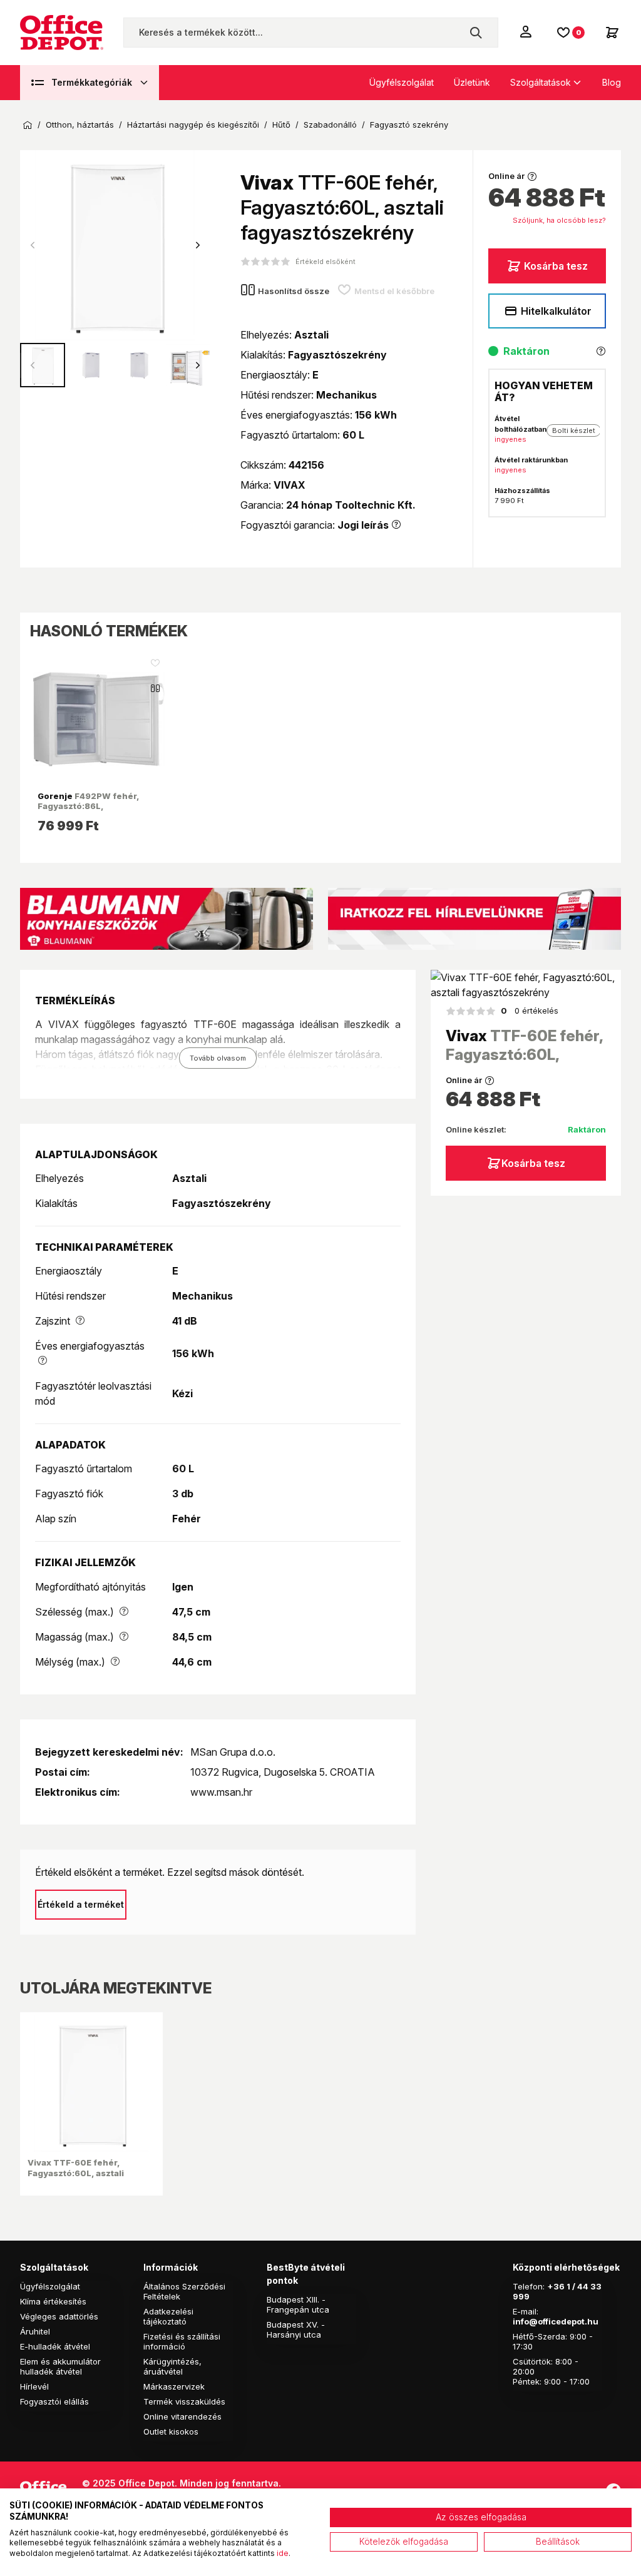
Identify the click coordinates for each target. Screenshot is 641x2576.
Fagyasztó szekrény (409, 125)
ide (283, 2553)
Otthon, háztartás (80, 125)
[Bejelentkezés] (527, 31)
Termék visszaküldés (184, 2401)
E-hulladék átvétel (55, 2346)
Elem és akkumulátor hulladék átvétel (60, 2366)
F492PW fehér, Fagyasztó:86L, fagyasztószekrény (88, 806)
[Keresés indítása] (476, 33)
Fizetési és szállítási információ (182, 2341)
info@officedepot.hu (556, 2321)
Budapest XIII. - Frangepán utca (298, 2304)
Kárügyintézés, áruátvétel (172, 2366)
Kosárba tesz (556, 266)
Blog (612, 82)
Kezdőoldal (28, 125)
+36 (556, 2286)
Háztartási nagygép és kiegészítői (193, 125)
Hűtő (281, 125)
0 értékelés (530, 1011)
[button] (198, 245)
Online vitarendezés (182, 2416)
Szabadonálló (330, 125)
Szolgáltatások (541, 82)
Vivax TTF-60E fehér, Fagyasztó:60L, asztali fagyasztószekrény (76, 2173)
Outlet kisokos (171, 2431)
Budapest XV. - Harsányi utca (296, 2329)
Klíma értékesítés (53, 2301)
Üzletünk (472, 82)
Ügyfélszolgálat (402, 82)
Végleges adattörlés (59, 2316)
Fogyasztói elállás (54, 2401)
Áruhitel (35, 2331)
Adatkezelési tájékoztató (168, 2316)
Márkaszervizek (174, 2386)
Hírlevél (34, 2386)
